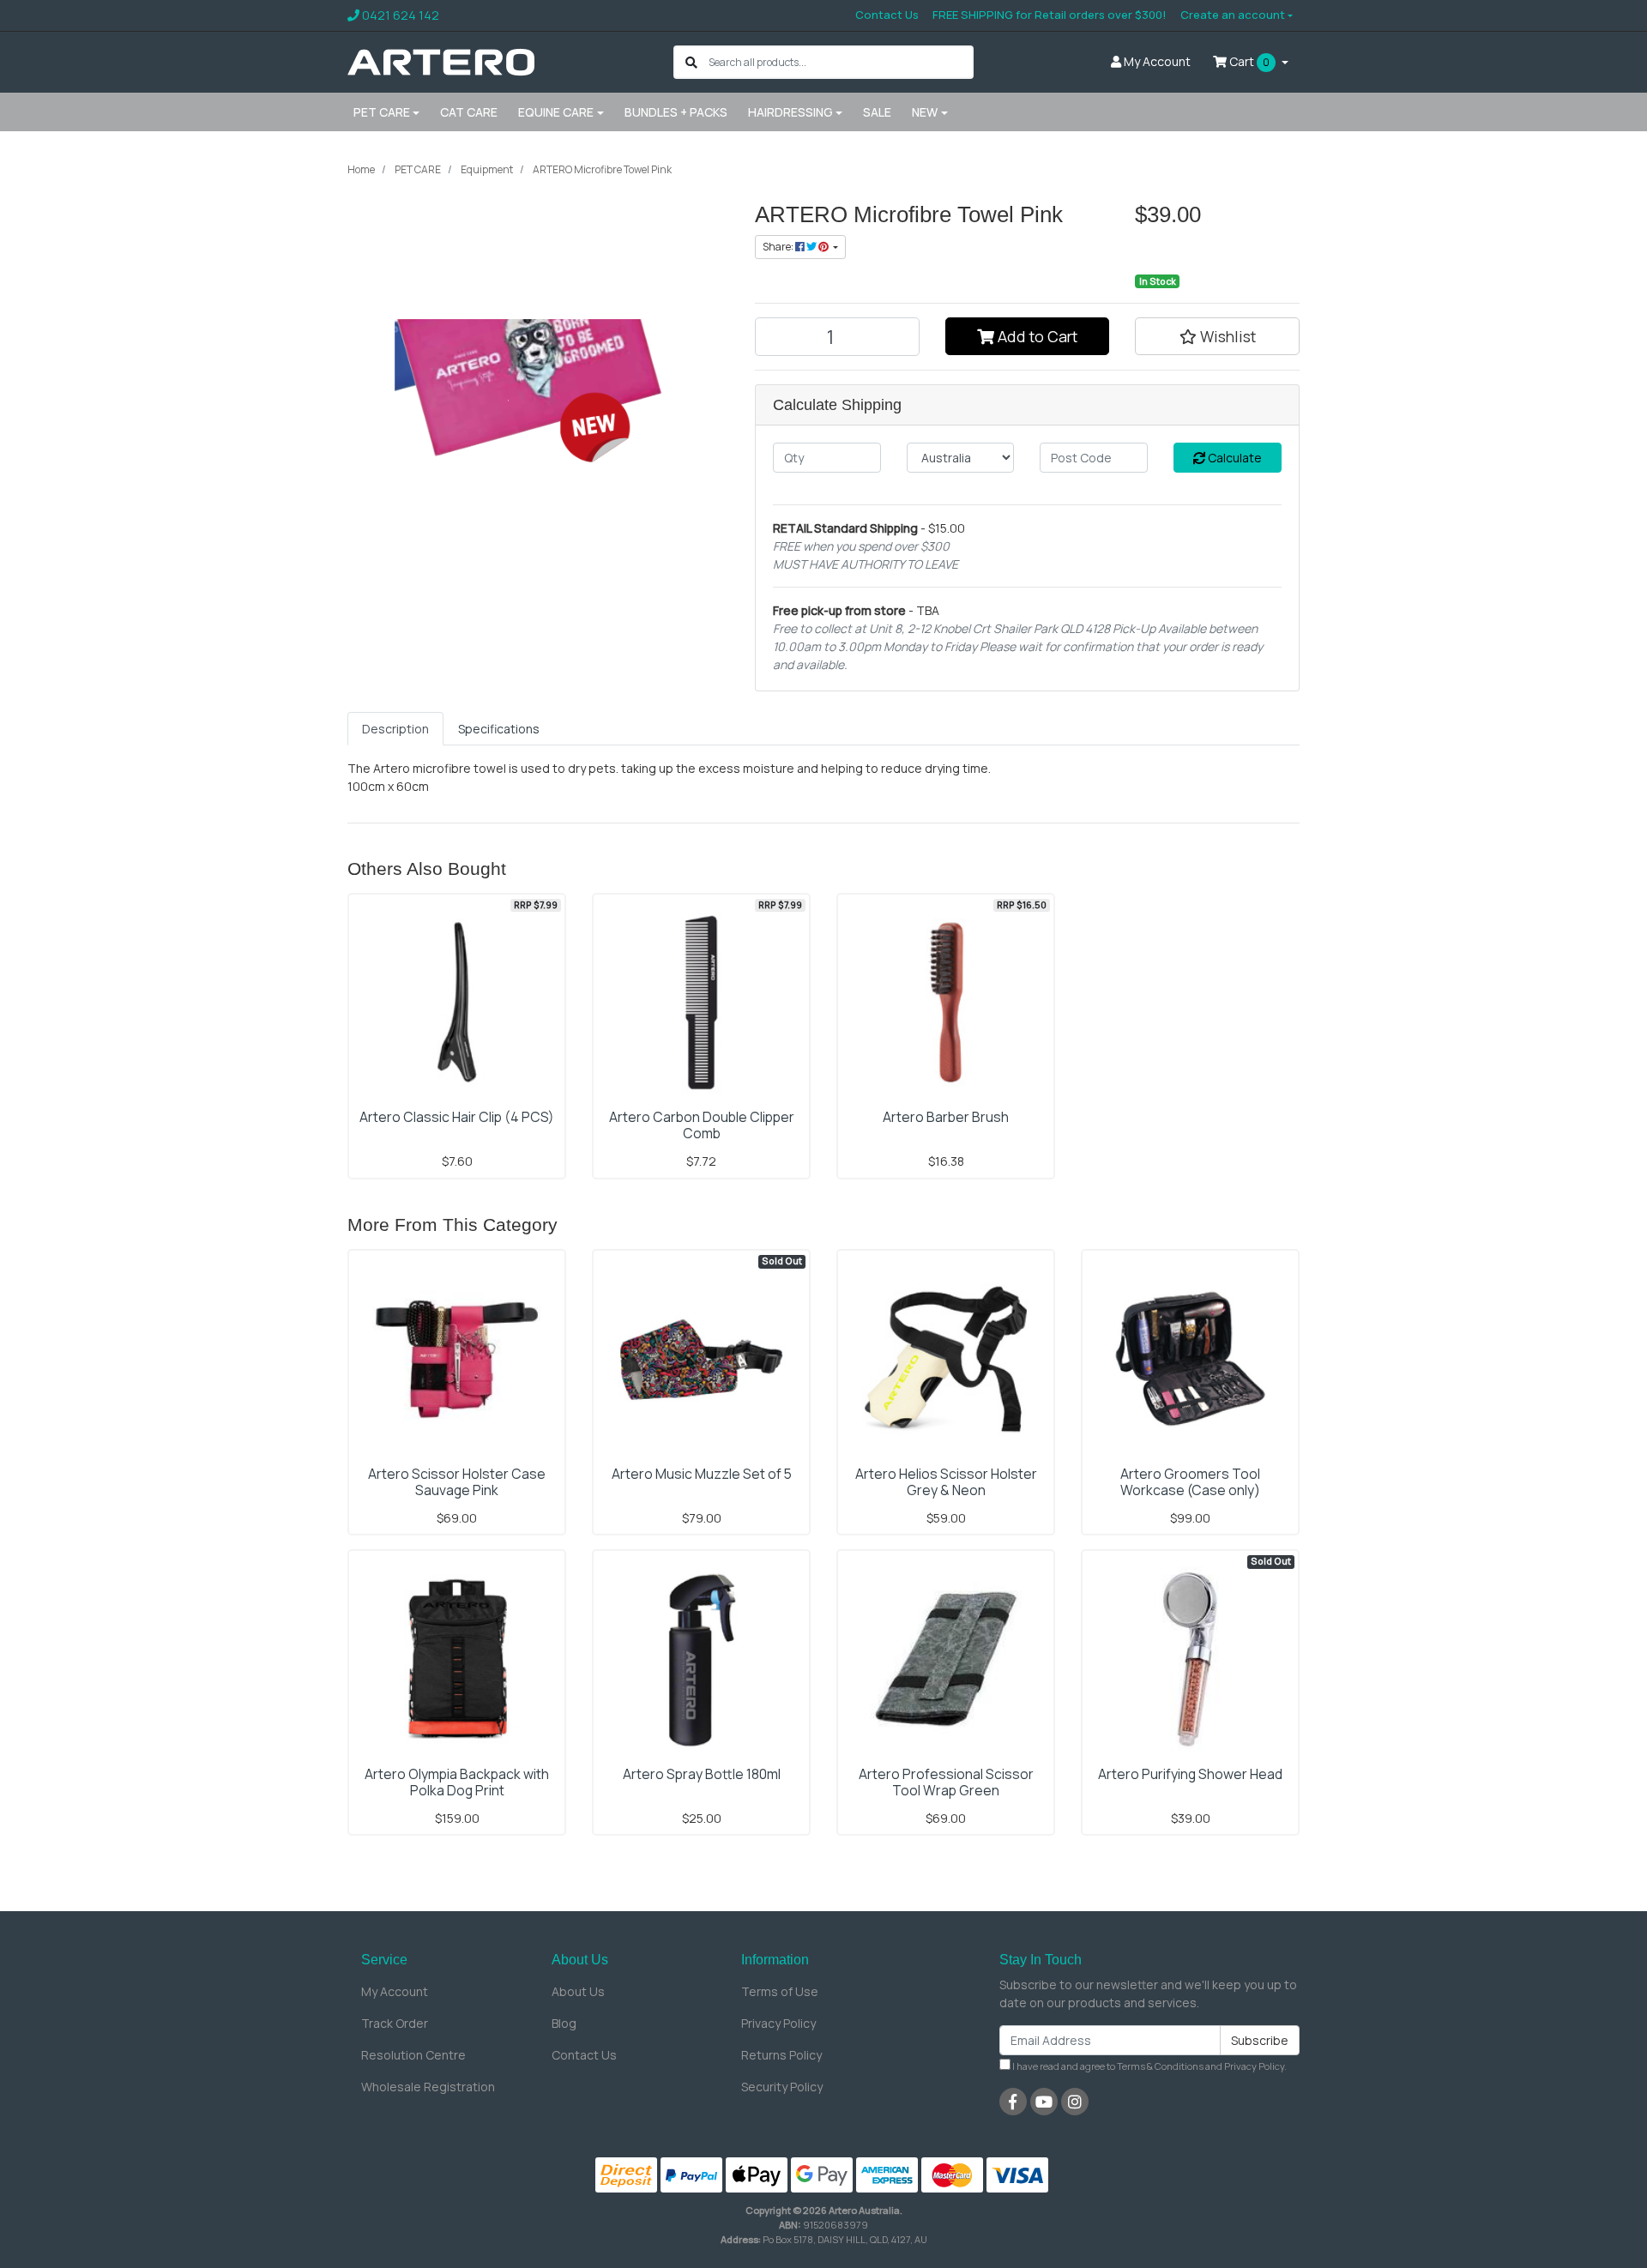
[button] (1217, 336)
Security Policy (782, 2087)
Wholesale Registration (428, 2087)
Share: (779, 247)
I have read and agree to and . (1149, 2066)
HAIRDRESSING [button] (790, 112)
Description (395, 729)
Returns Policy (781, 2055)
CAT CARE (469, 112)
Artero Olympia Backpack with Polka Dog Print (457, 1782)
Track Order (395, 2023)
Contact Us (887, 15)
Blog (564, 2023)
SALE (877, 112)
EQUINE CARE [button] (556, 112)
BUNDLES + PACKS (676, 112)
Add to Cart (1036, 336)
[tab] (395, 729)
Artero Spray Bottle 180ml (702, 1774)
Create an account (1233, 15)
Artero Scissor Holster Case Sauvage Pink (457, 1482)
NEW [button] (925, 112)
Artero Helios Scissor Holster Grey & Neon (946, 1482)
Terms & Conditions (1160, 2066)
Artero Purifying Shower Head (1190, 1774)
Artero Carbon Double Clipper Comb (702, 1125)
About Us (578, 1991)
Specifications (499, 729)
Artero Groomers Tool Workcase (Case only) (1190, 1482)
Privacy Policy (778, 2023)
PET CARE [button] (382, 112)
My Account (395, 1991)
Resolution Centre (413, 2055)
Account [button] (1157, 61)
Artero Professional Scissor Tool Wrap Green (946, 1782)
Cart (1248, 61)
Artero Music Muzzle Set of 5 (702, 1474)
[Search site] (691, 62)
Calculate (1234, 458)
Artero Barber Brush (946, 1117)
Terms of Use (780, 1991)
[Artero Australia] (441, 60)
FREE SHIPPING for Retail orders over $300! (1050, 15)
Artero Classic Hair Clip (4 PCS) (457, 1117)
